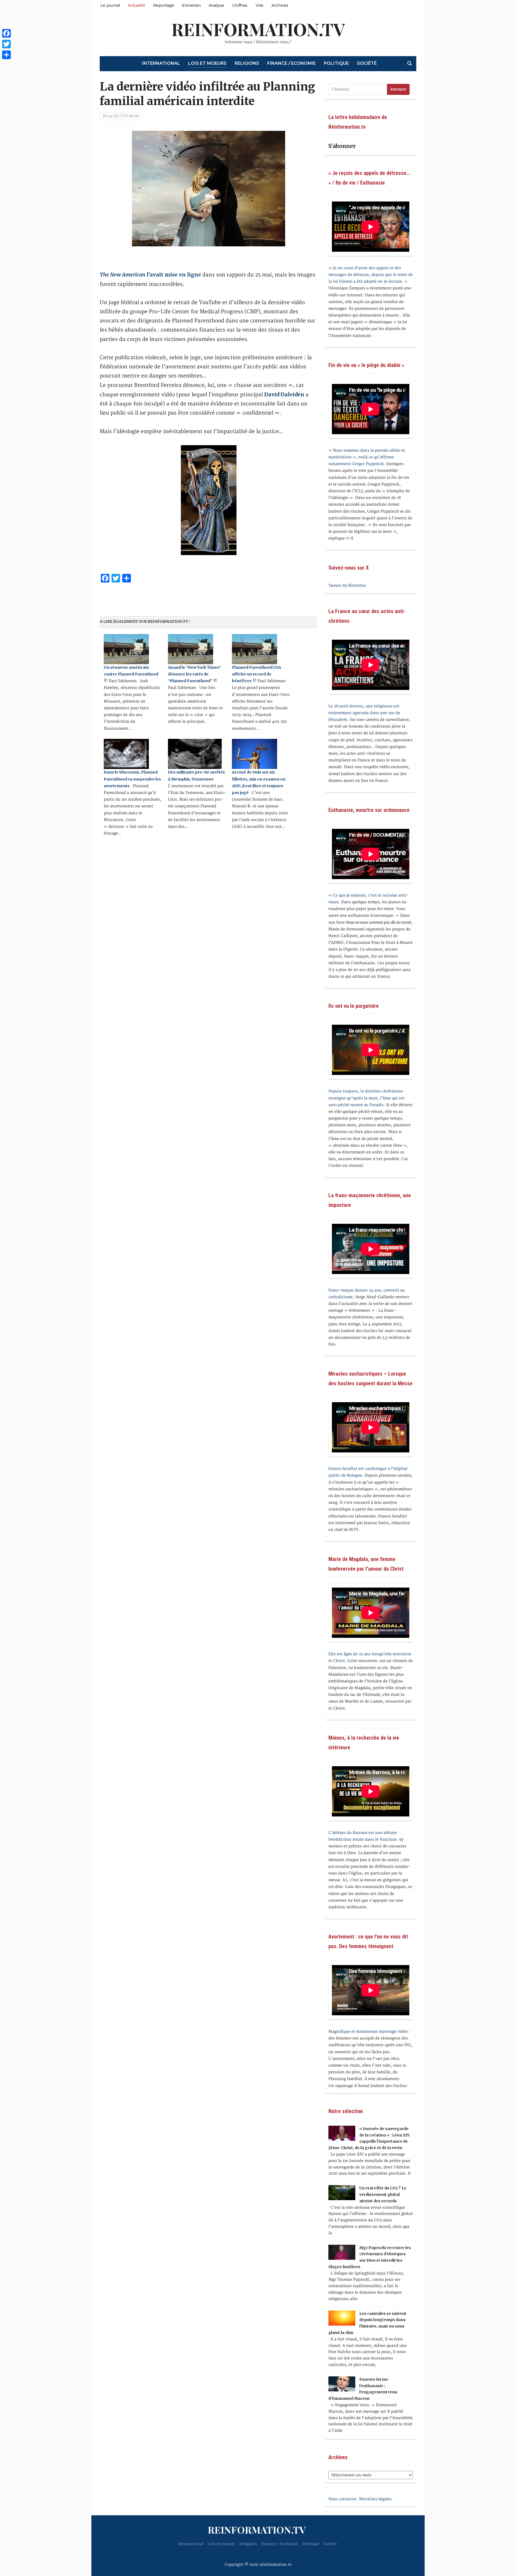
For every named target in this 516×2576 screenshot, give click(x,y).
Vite (259, 5)
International (161, 63)
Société (367, 63)
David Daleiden (284, 394)
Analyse (216, 5)
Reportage (164, 5)
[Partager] (6, 55)
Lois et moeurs (207, 63)
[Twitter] (6, 44)
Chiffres (240, 5)
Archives (280, 5)
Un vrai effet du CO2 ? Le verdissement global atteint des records (383, 2194)
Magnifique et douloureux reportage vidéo (368, 2032)
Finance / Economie (291, 63)
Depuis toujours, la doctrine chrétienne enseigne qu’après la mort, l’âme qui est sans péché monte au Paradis (366, 1098)
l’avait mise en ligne (150, 275)
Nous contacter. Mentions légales (360, 2499)
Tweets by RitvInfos (347, 586)
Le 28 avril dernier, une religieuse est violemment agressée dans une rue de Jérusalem (364, 713)
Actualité (137, 5)
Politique (336, 63)
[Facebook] (6, 33)
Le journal (110, 5)
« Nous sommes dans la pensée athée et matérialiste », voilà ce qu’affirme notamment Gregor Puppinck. (367, 457)
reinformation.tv (258, 29)
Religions (247, 63)
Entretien (191, 5)
